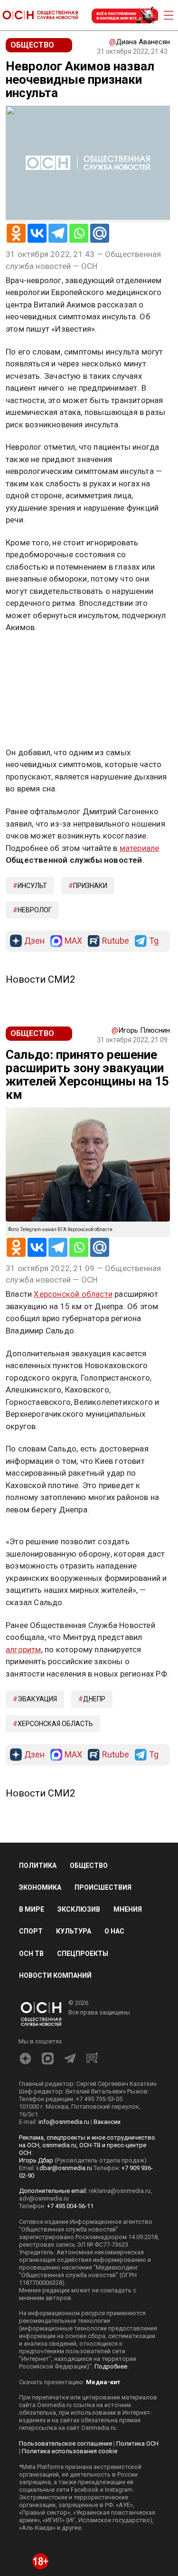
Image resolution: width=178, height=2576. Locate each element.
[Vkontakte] (37, 233)
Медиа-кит (103, 2382)
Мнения (128, 1909)
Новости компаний (55, 1975)
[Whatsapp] (79, 233)
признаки (90, 886)
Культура (74, 1931)
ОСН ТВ (31, 1954)
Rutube (116, 941)
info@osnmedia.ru (64, 2122)
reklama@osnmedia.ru (120, 2191)
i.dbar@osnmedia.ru (64, 2168)
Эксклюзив (79, 1909)
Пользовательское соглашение (66, 2443)
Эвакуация (37, 1699)
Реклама (35, 655)
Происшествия (103, 1887)
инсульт (32, 886)
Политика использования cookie (70, 2451)
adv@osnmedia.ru (44, 2198)
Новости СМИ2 (40, 979)
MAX (73, 941)
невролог (35, 910)
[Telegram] (58, 233)
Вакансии (107, 2122)
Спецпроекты (83, 1954)
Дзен (34, 941)
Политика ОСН (137, 2443)
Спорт (31, 1931)
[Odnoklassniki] (16, 233)
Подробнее (111, 2366)
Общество (89, 1865)
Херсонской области (73, 1294)
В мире (32, 1909)
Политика (38, 1865)
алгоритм (23, 1649)
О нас (114, 1931)
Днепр (94, 1699)
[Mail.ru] (100, 233)
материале (140, 848)
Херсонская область (55, 1724)
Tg (154, 941)
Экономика (40, 1887)
